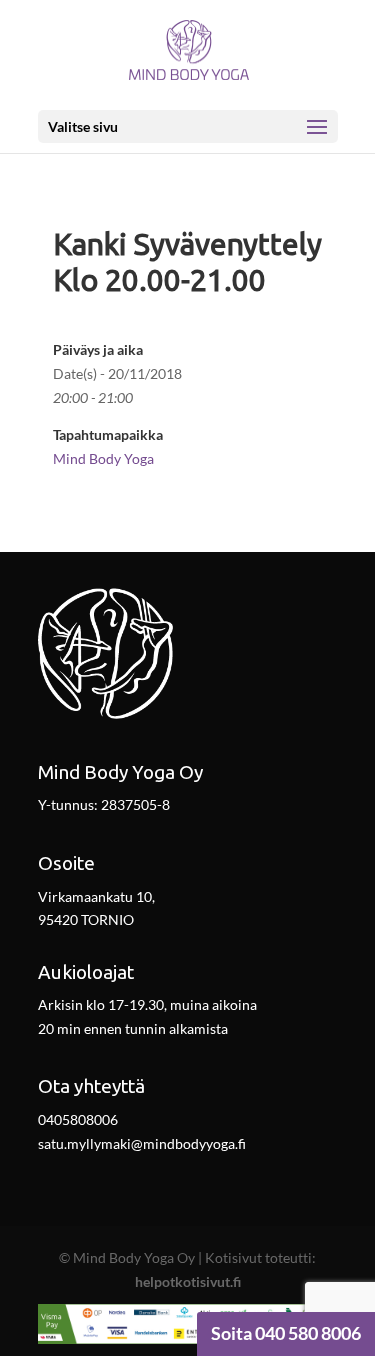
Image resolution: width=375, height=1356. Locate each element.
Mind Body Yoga (103, 458)
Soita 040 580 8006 (286, 1333)
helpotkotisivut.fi (188, 1281)
